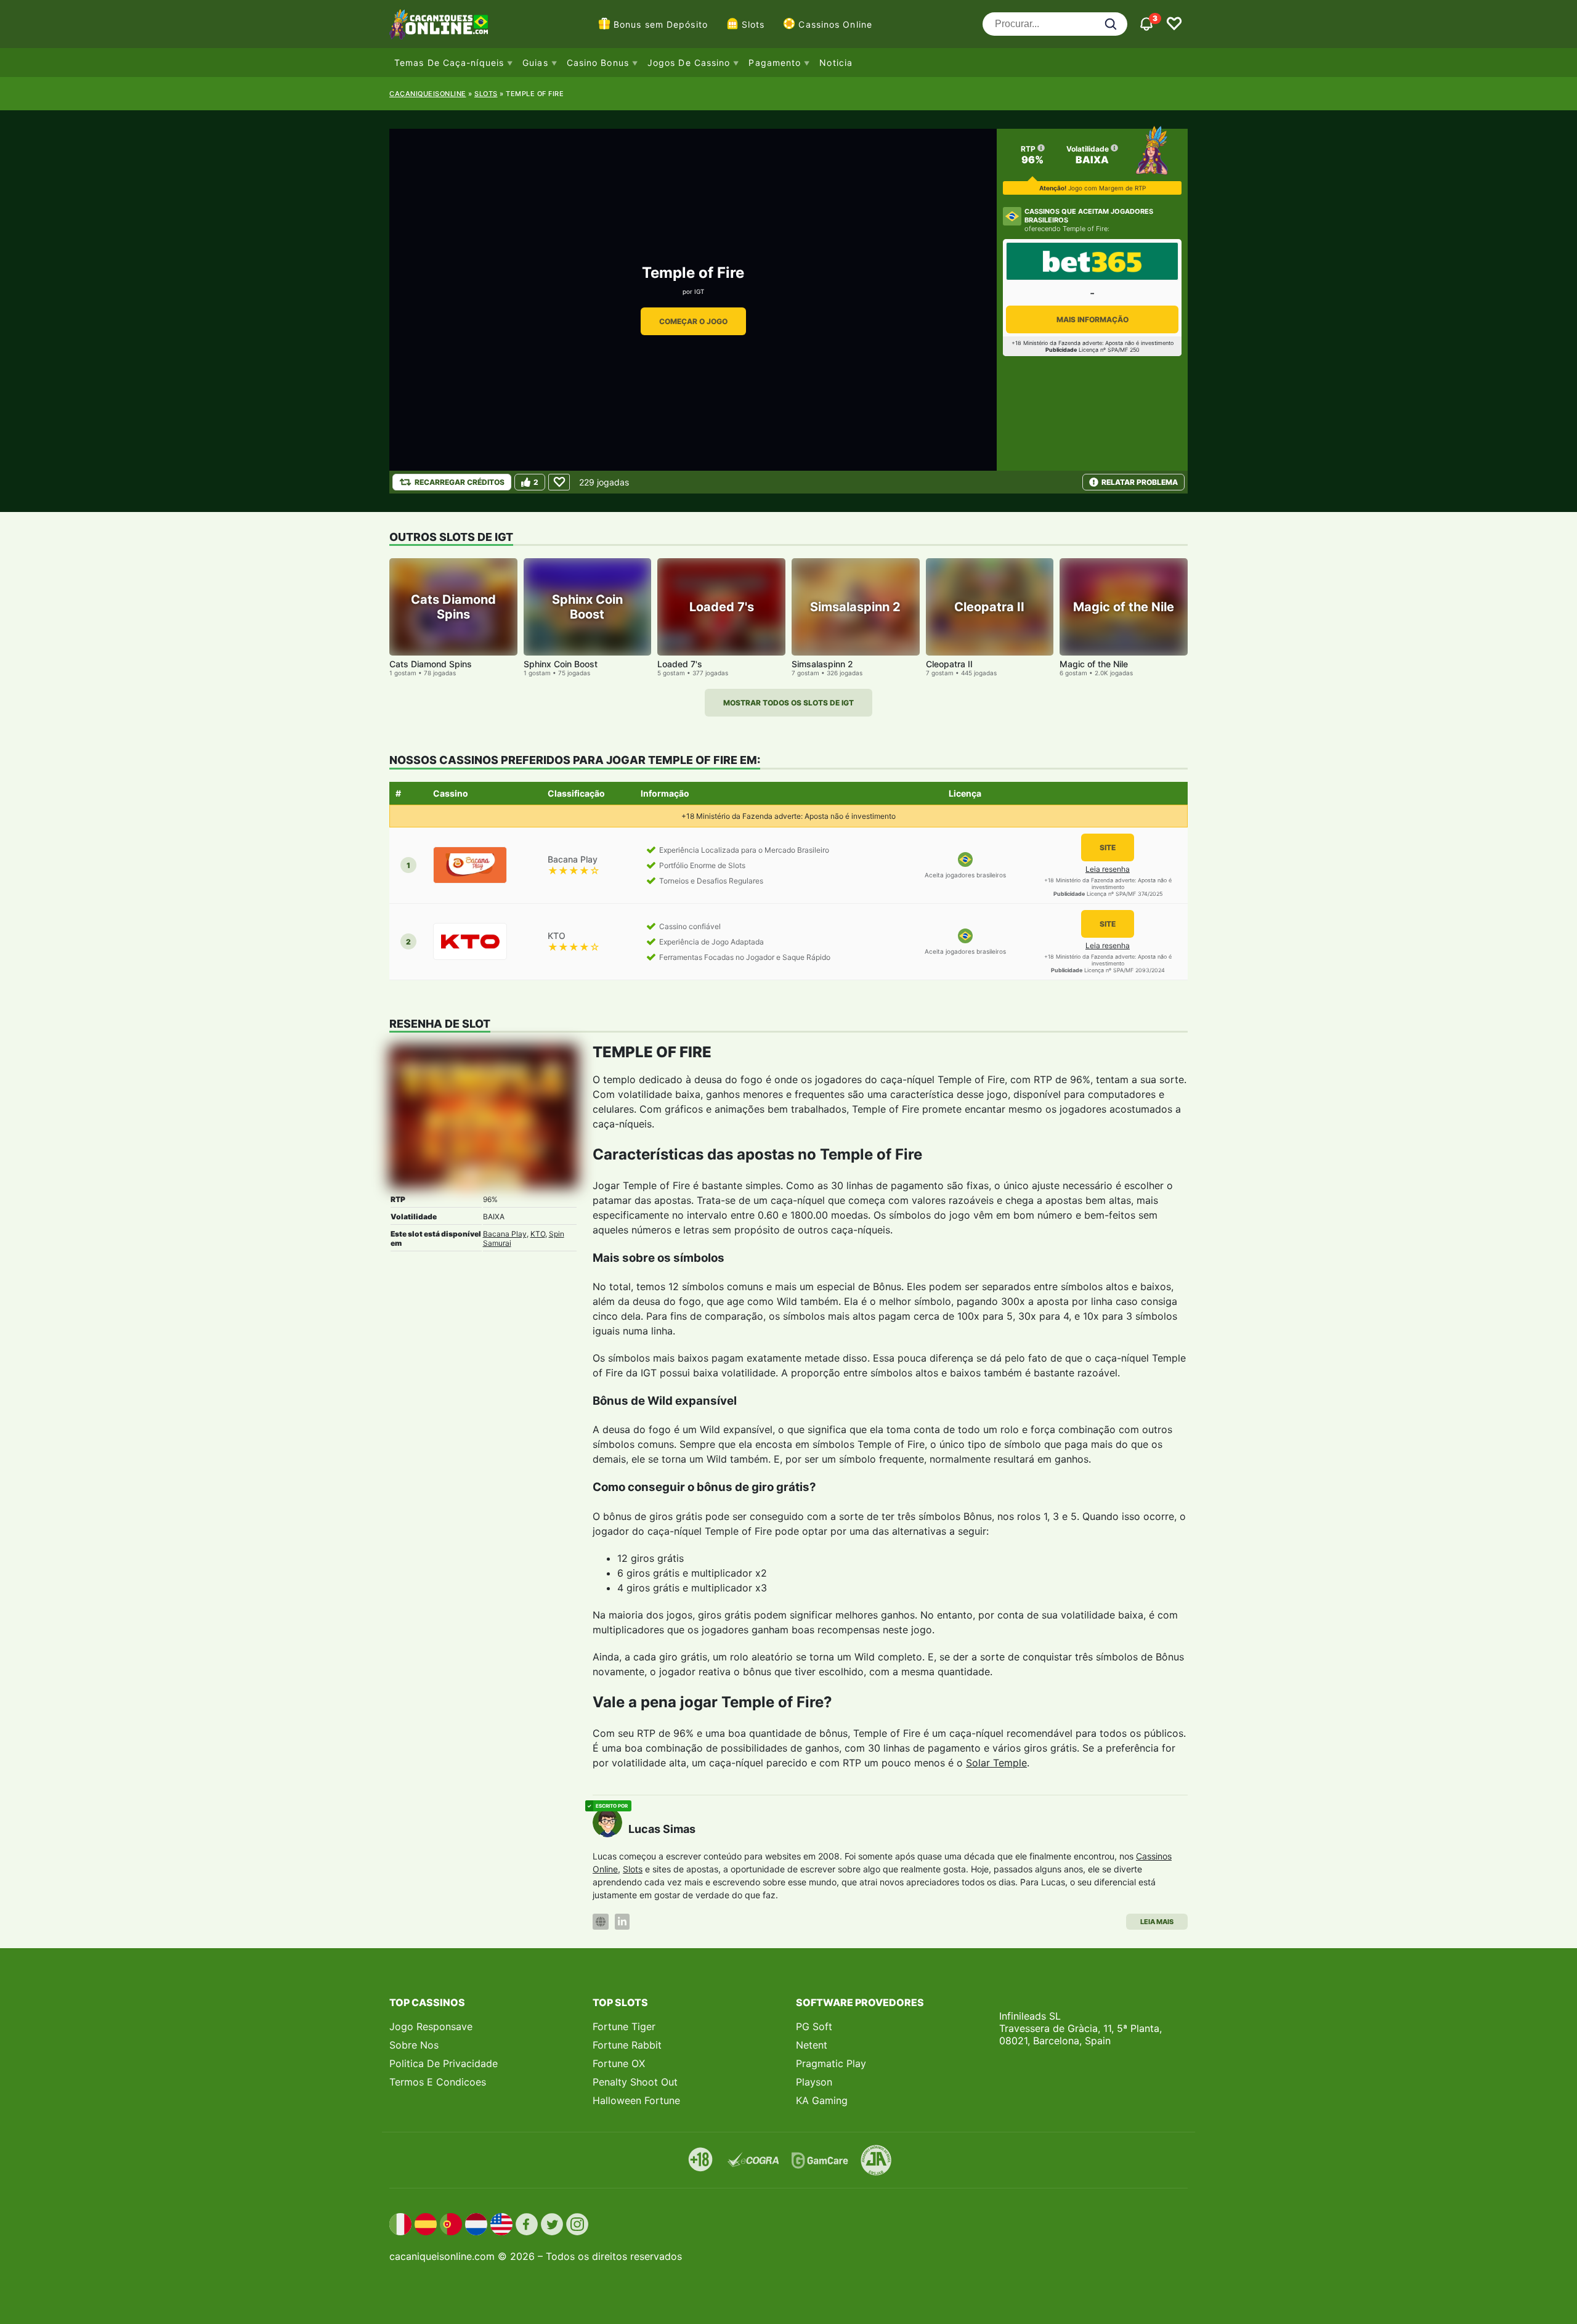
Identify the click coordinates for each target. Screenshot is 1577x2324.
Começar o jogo (693, 321)
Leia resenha (1108, 869)
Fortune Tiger (624, 2026)
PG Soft (814, 2026)
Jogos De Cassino (689, 63)
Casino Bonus (598, 63)
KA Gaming (822, 2100)
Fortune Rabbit (627, 2045)
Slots (753, 24)
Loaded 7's (680, 664)
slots (486, 94)
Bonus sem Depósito (661, 24)
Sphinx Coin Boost (561, 664)
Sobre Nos (414, 2045)
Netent (812, 2045)
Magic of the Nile (1094, 664)
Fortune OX (619, 2063)
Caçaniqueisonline (428, 94)
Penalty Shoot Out (635, 2082)
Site (1108, 847)
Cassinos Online (835, 24)
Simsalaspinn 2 (822, 664)
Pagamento (775, 63)
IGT (699, 291)
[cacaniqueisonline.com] (439, 24)
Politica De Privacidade (444, 2063)
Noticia (836, 63)
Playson (814, 2082)
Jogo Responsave (431, 2026)
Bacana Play (505, 1234)
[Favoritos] (1174, 24)
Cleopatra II (949, 664)
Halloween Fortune (636, 2100)
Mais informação (1093, 319)
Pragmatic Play (831, 2063)
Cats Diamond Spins (431, 664)
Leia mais (1157, 1922)
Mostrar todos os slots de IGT (788, 703)
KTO (538, 1234)
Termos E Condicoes (438, 2082)
